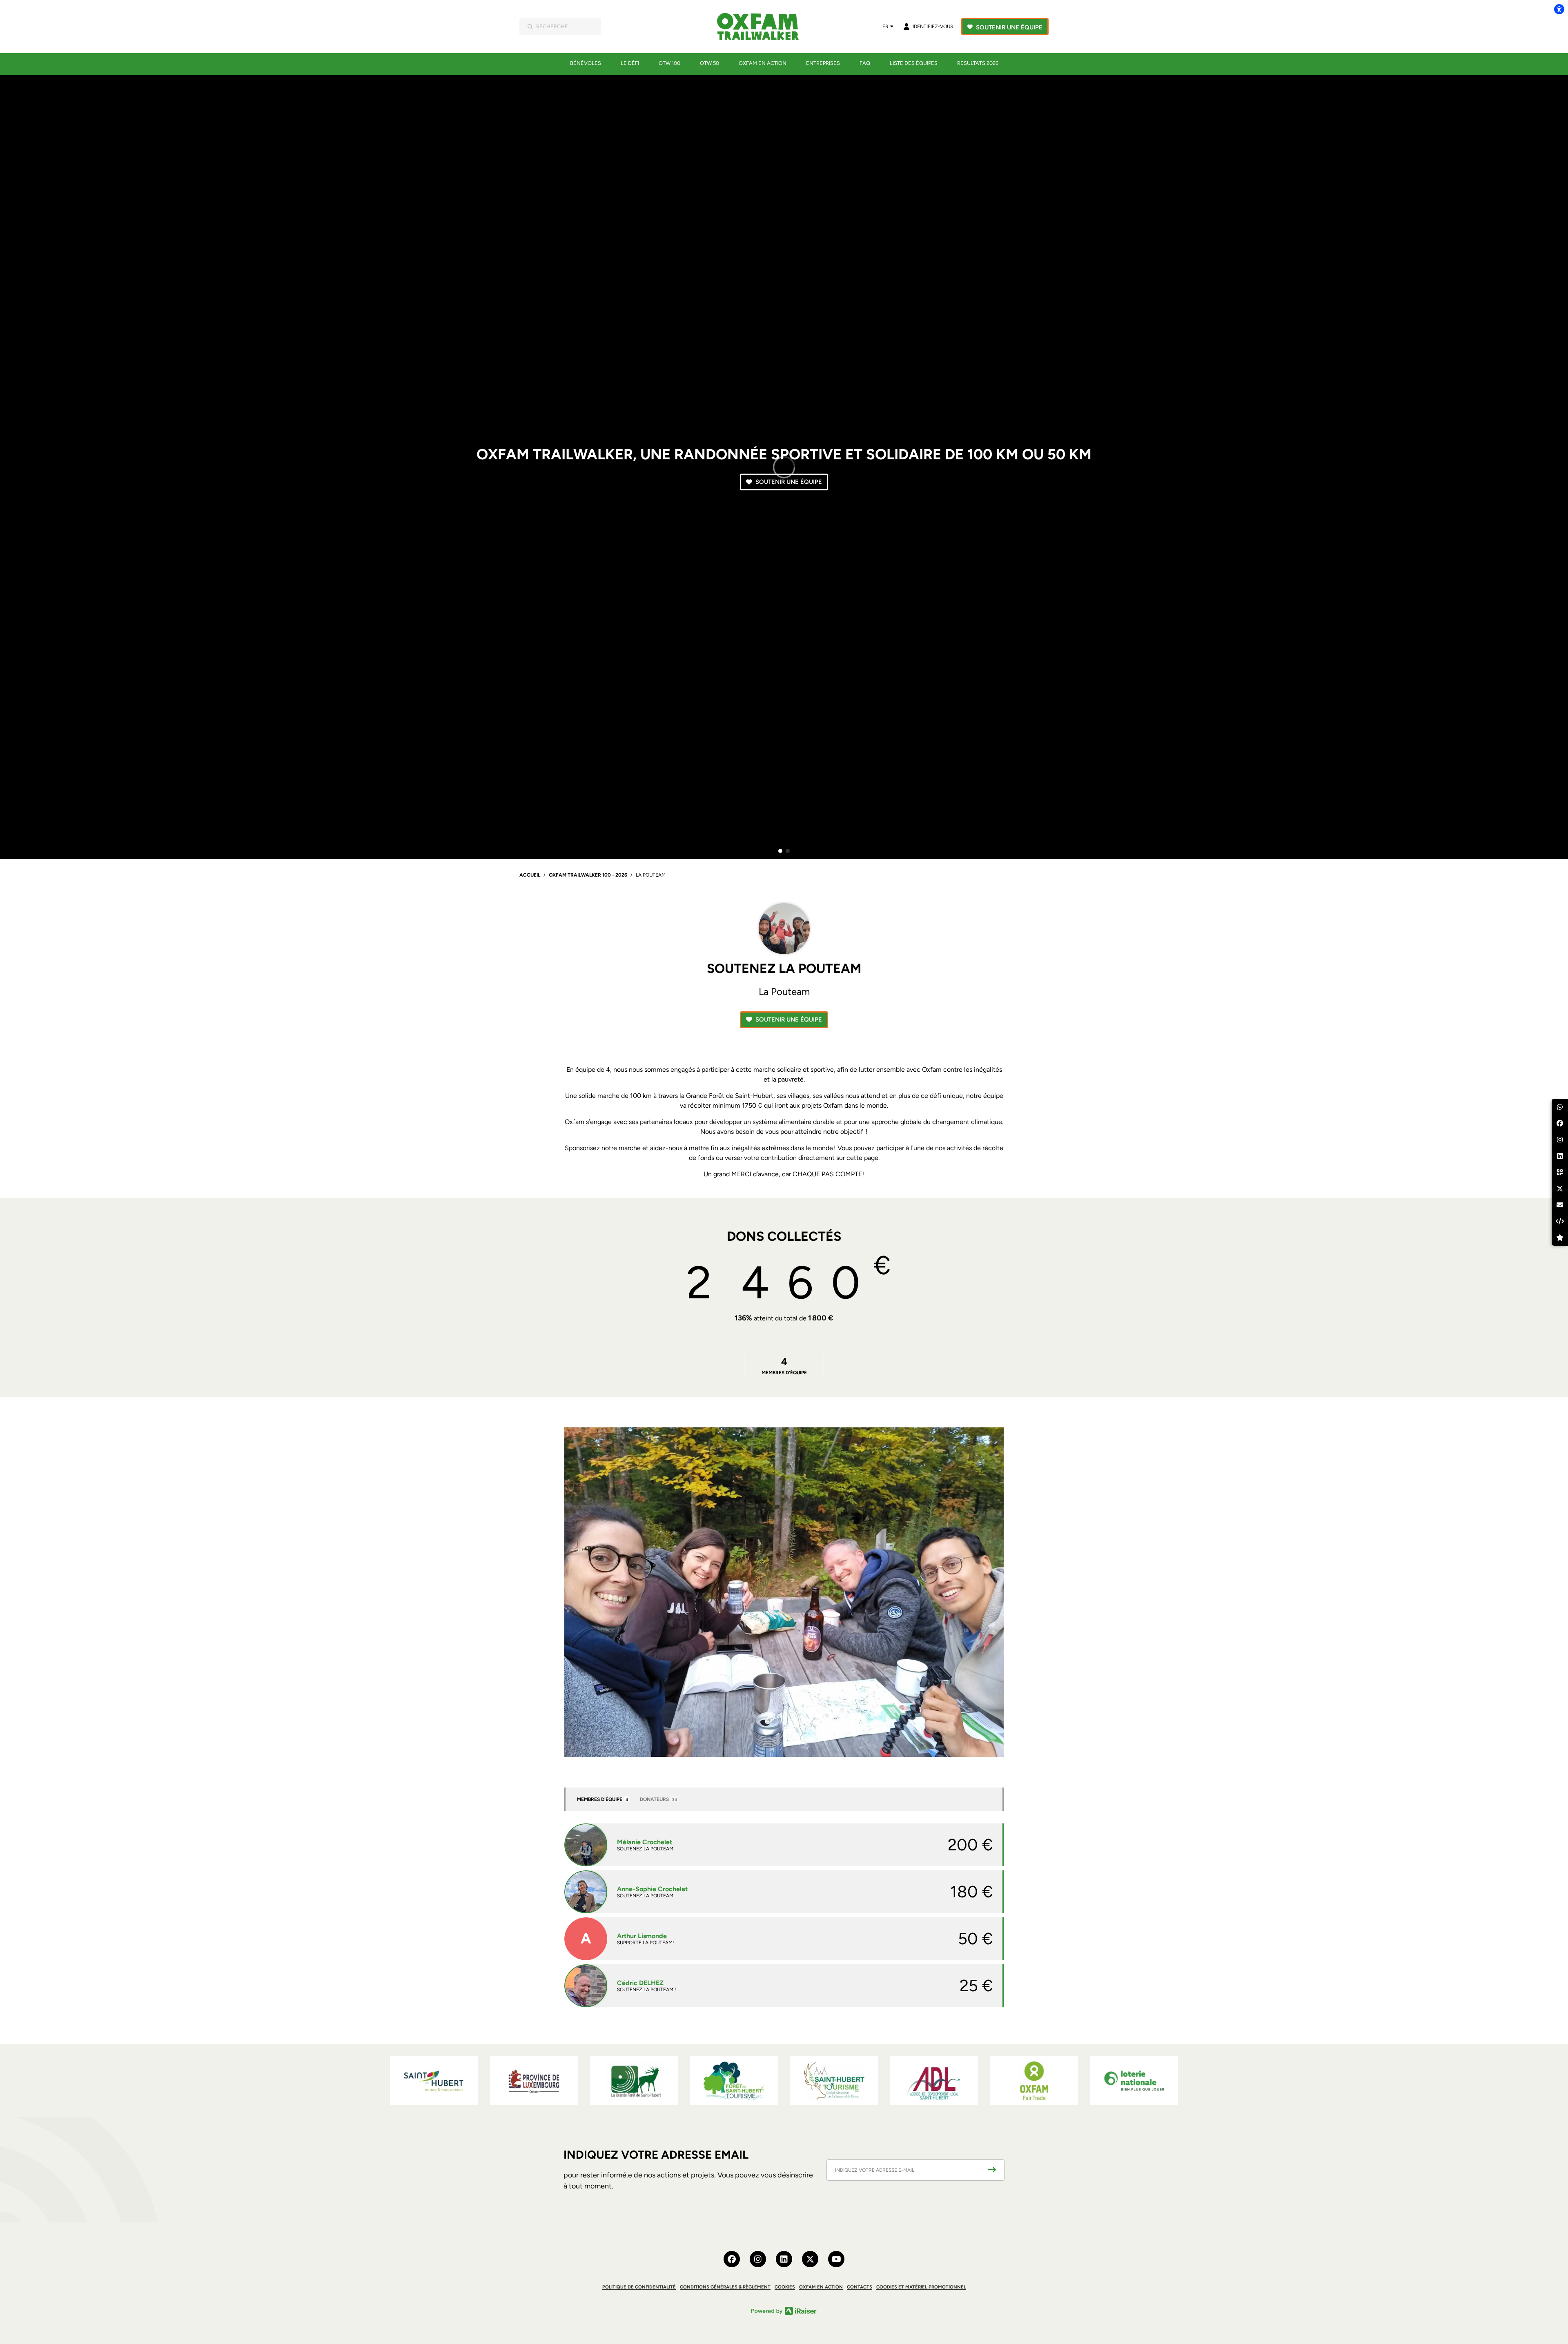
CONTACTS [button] (860, 2287)
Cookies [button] (785, 2287)
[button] (780, 851)
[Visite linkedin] (784, 2259)
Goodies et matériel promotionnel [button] (921, 2287)
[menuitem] (586, 63)
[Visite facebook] (732, 2259)
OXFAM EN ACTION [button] (821, 2287)
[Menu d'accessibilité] (1559, 9)
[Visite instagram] (758, 2259)
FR (885, 27)
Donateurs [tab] (658, 1799)
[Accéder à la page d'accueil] (763, 27)
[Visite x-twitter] (810, 2259)
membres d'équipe (784, 1366)
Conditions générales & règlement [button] (725, 2287)
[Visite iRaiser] (784, 2310)
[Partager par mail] (1560, 1205)
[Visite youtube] (836, 2259)
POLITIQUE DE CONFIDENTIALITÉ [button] (639, 2287)
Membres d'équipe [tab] (602, 1799)
